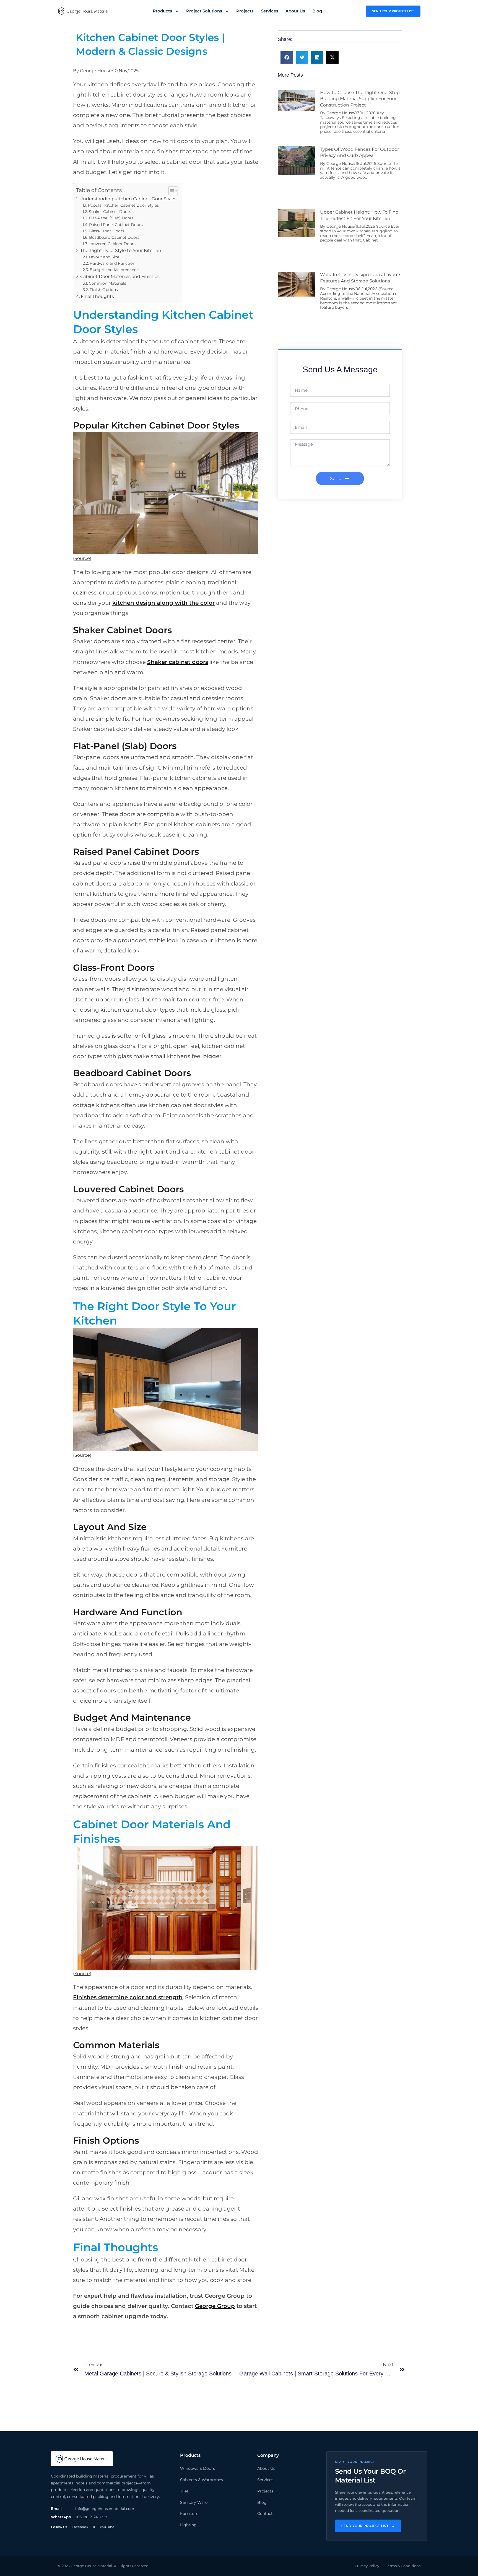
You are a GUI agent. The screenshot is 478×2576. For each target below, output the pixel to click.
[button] (287, 57)
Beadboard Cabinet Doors (114, 237)
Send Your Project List (368, 2526)
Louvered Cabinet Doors (112, 244)
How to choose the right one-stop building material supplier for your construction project (360, 99)
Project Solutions (204, 11)
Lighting (188, 2525)
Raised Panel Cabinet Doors (116, 225)
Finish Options (104, 290)
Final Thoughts (97, 296)
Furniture (189, 2513)
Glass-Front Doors (106, 231)
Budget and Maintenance (114, 270)
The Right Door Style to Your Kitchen (121, 250)
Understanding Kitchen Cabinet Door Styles (128, 199)
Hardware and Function (112, 263)
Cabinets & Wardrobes (202, 2480)
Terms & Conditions (403, 2566)
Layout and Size (104, 257)
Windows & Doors (198, 2468)
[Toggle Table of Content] (170, 191)
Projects (245, 11)
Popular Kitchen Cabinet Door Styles (123, 205)
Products (162, 11)
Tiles (184, 2491)
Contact (265, 2513)
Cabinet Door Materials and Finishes (120, 276)
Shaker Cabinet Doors (111, 212)
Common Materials (107, 283)
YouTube (107, 2527)
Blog (317, 11)
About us (295, 11)
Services (270, 11)
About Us (266, 2468)
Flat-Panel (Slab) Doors (111, 218)
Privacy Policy (367, 2566)
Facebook (80, 2527)
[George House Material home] (82, 2459)
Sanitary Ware (194, 2502)
